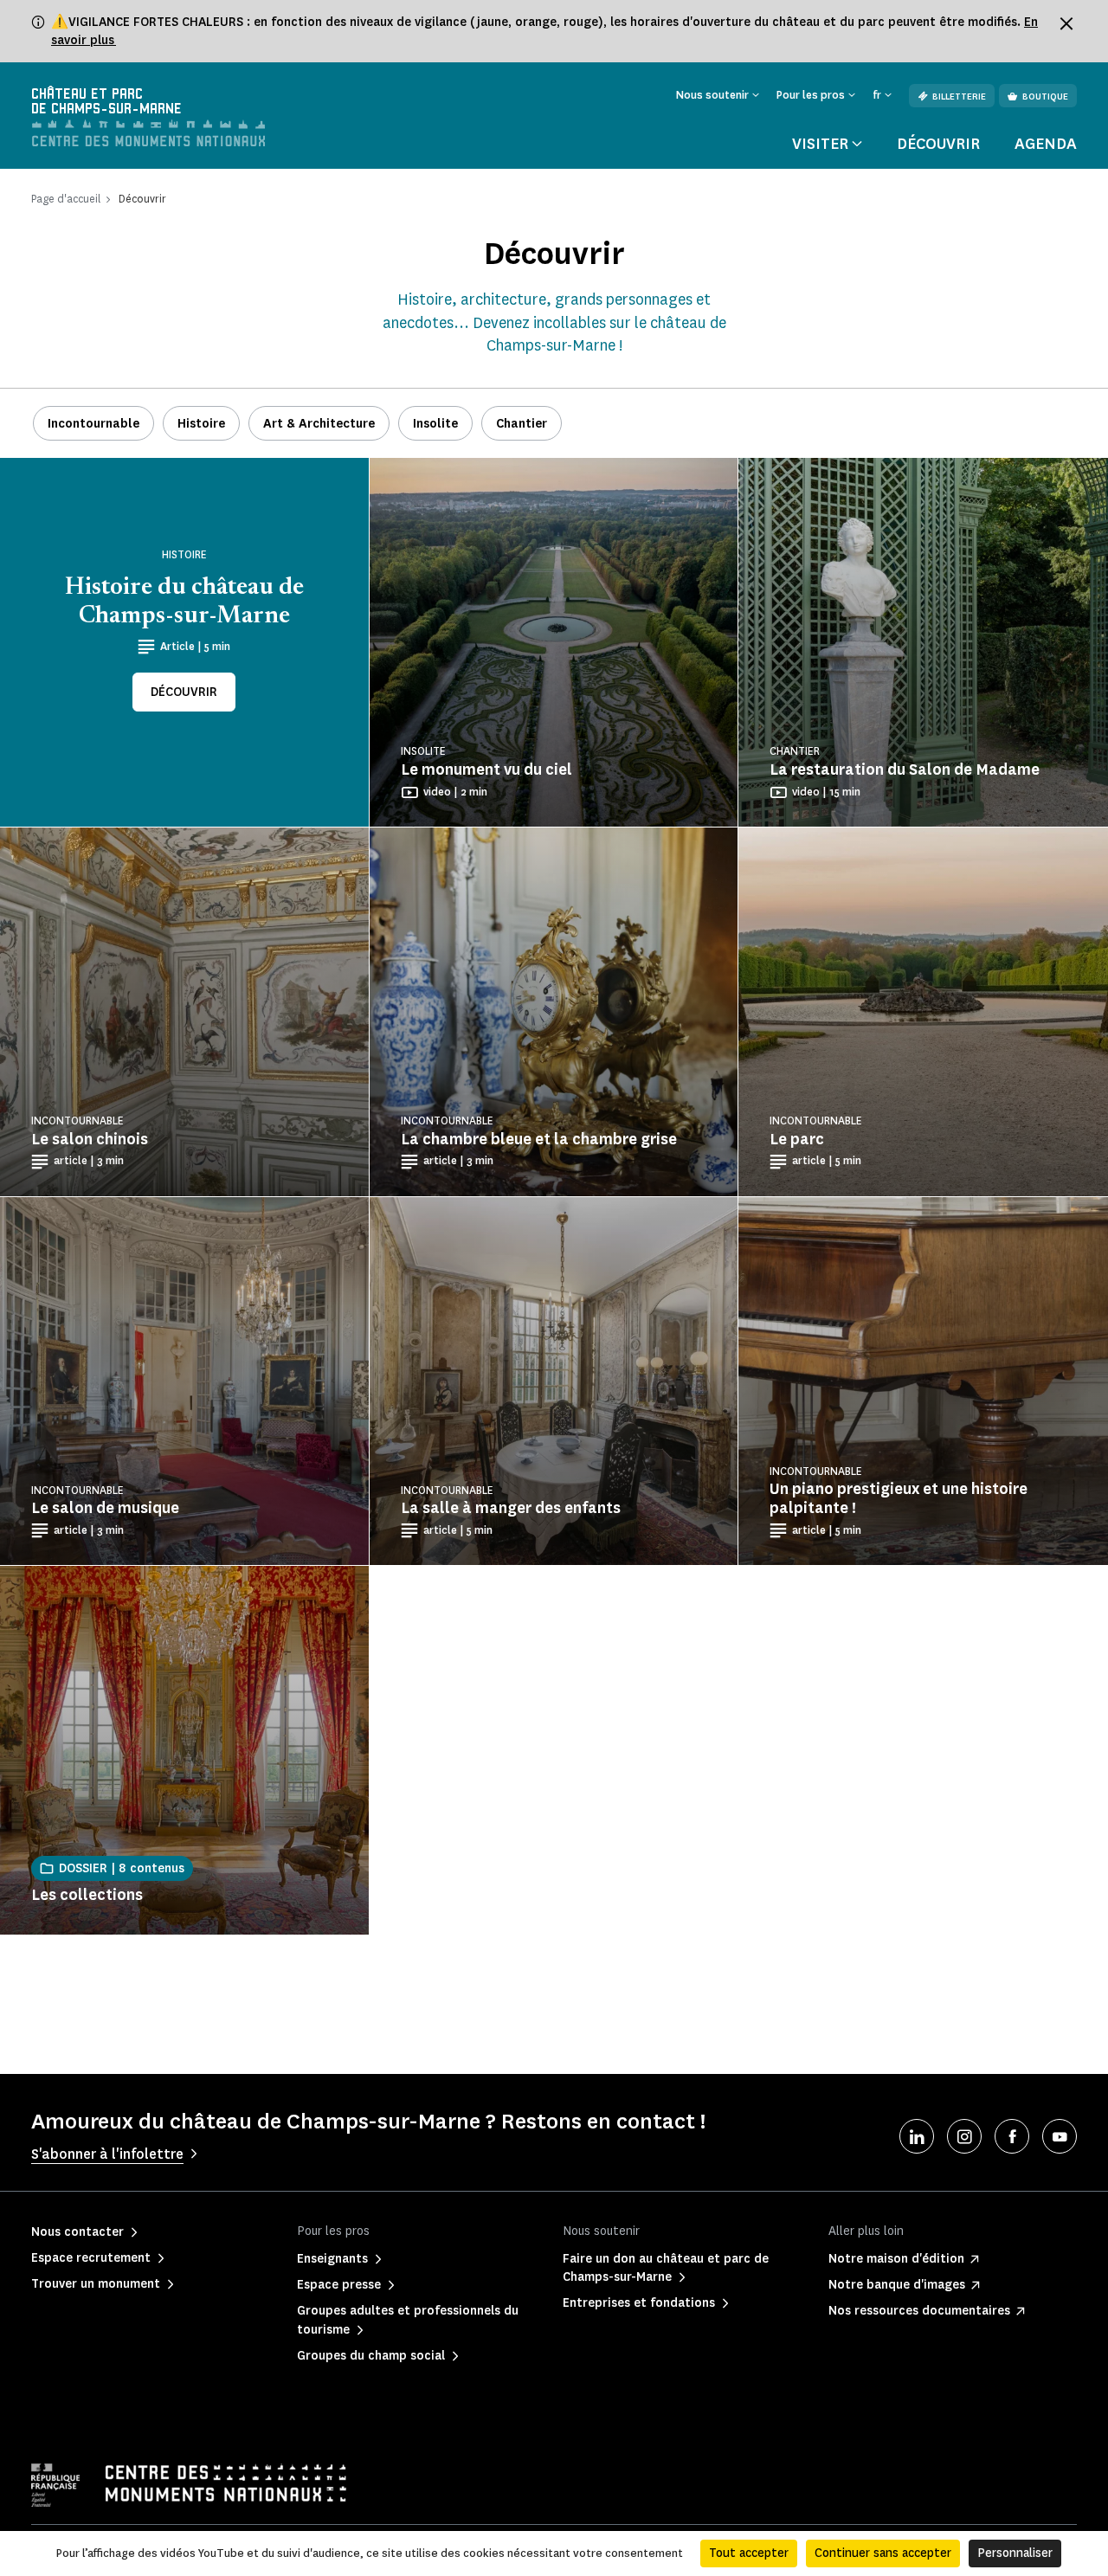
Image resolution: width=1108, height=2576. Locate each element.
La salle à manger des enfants (511, 1508)
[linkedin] (917, 2136)
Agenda (1046, 144)
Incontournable (93, 424)
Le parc (797, 1139)
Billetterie (959, 97)
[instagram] (964, 2136)
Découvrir (938, 144)
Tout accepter (749, 2553)
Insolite (435, 424)
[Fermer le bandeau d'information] (1066, 23)
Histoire (201, 424)
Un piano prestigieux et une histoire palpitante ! (899, 1498)
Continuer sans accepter (883, 2553)
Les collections (87, 1895)
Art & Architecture (319, 424)
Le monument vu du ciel (486, 770)
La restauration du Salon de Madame (905, 770)
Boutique (1045, 97)
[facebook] (1012, 2136)
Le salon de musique (105, 1508)
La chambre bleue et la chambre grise (539, 1139)
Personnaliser (1015, 2553)
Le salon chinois (90, 1139)
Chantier (522, 424)
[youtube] (1060, 2136)
